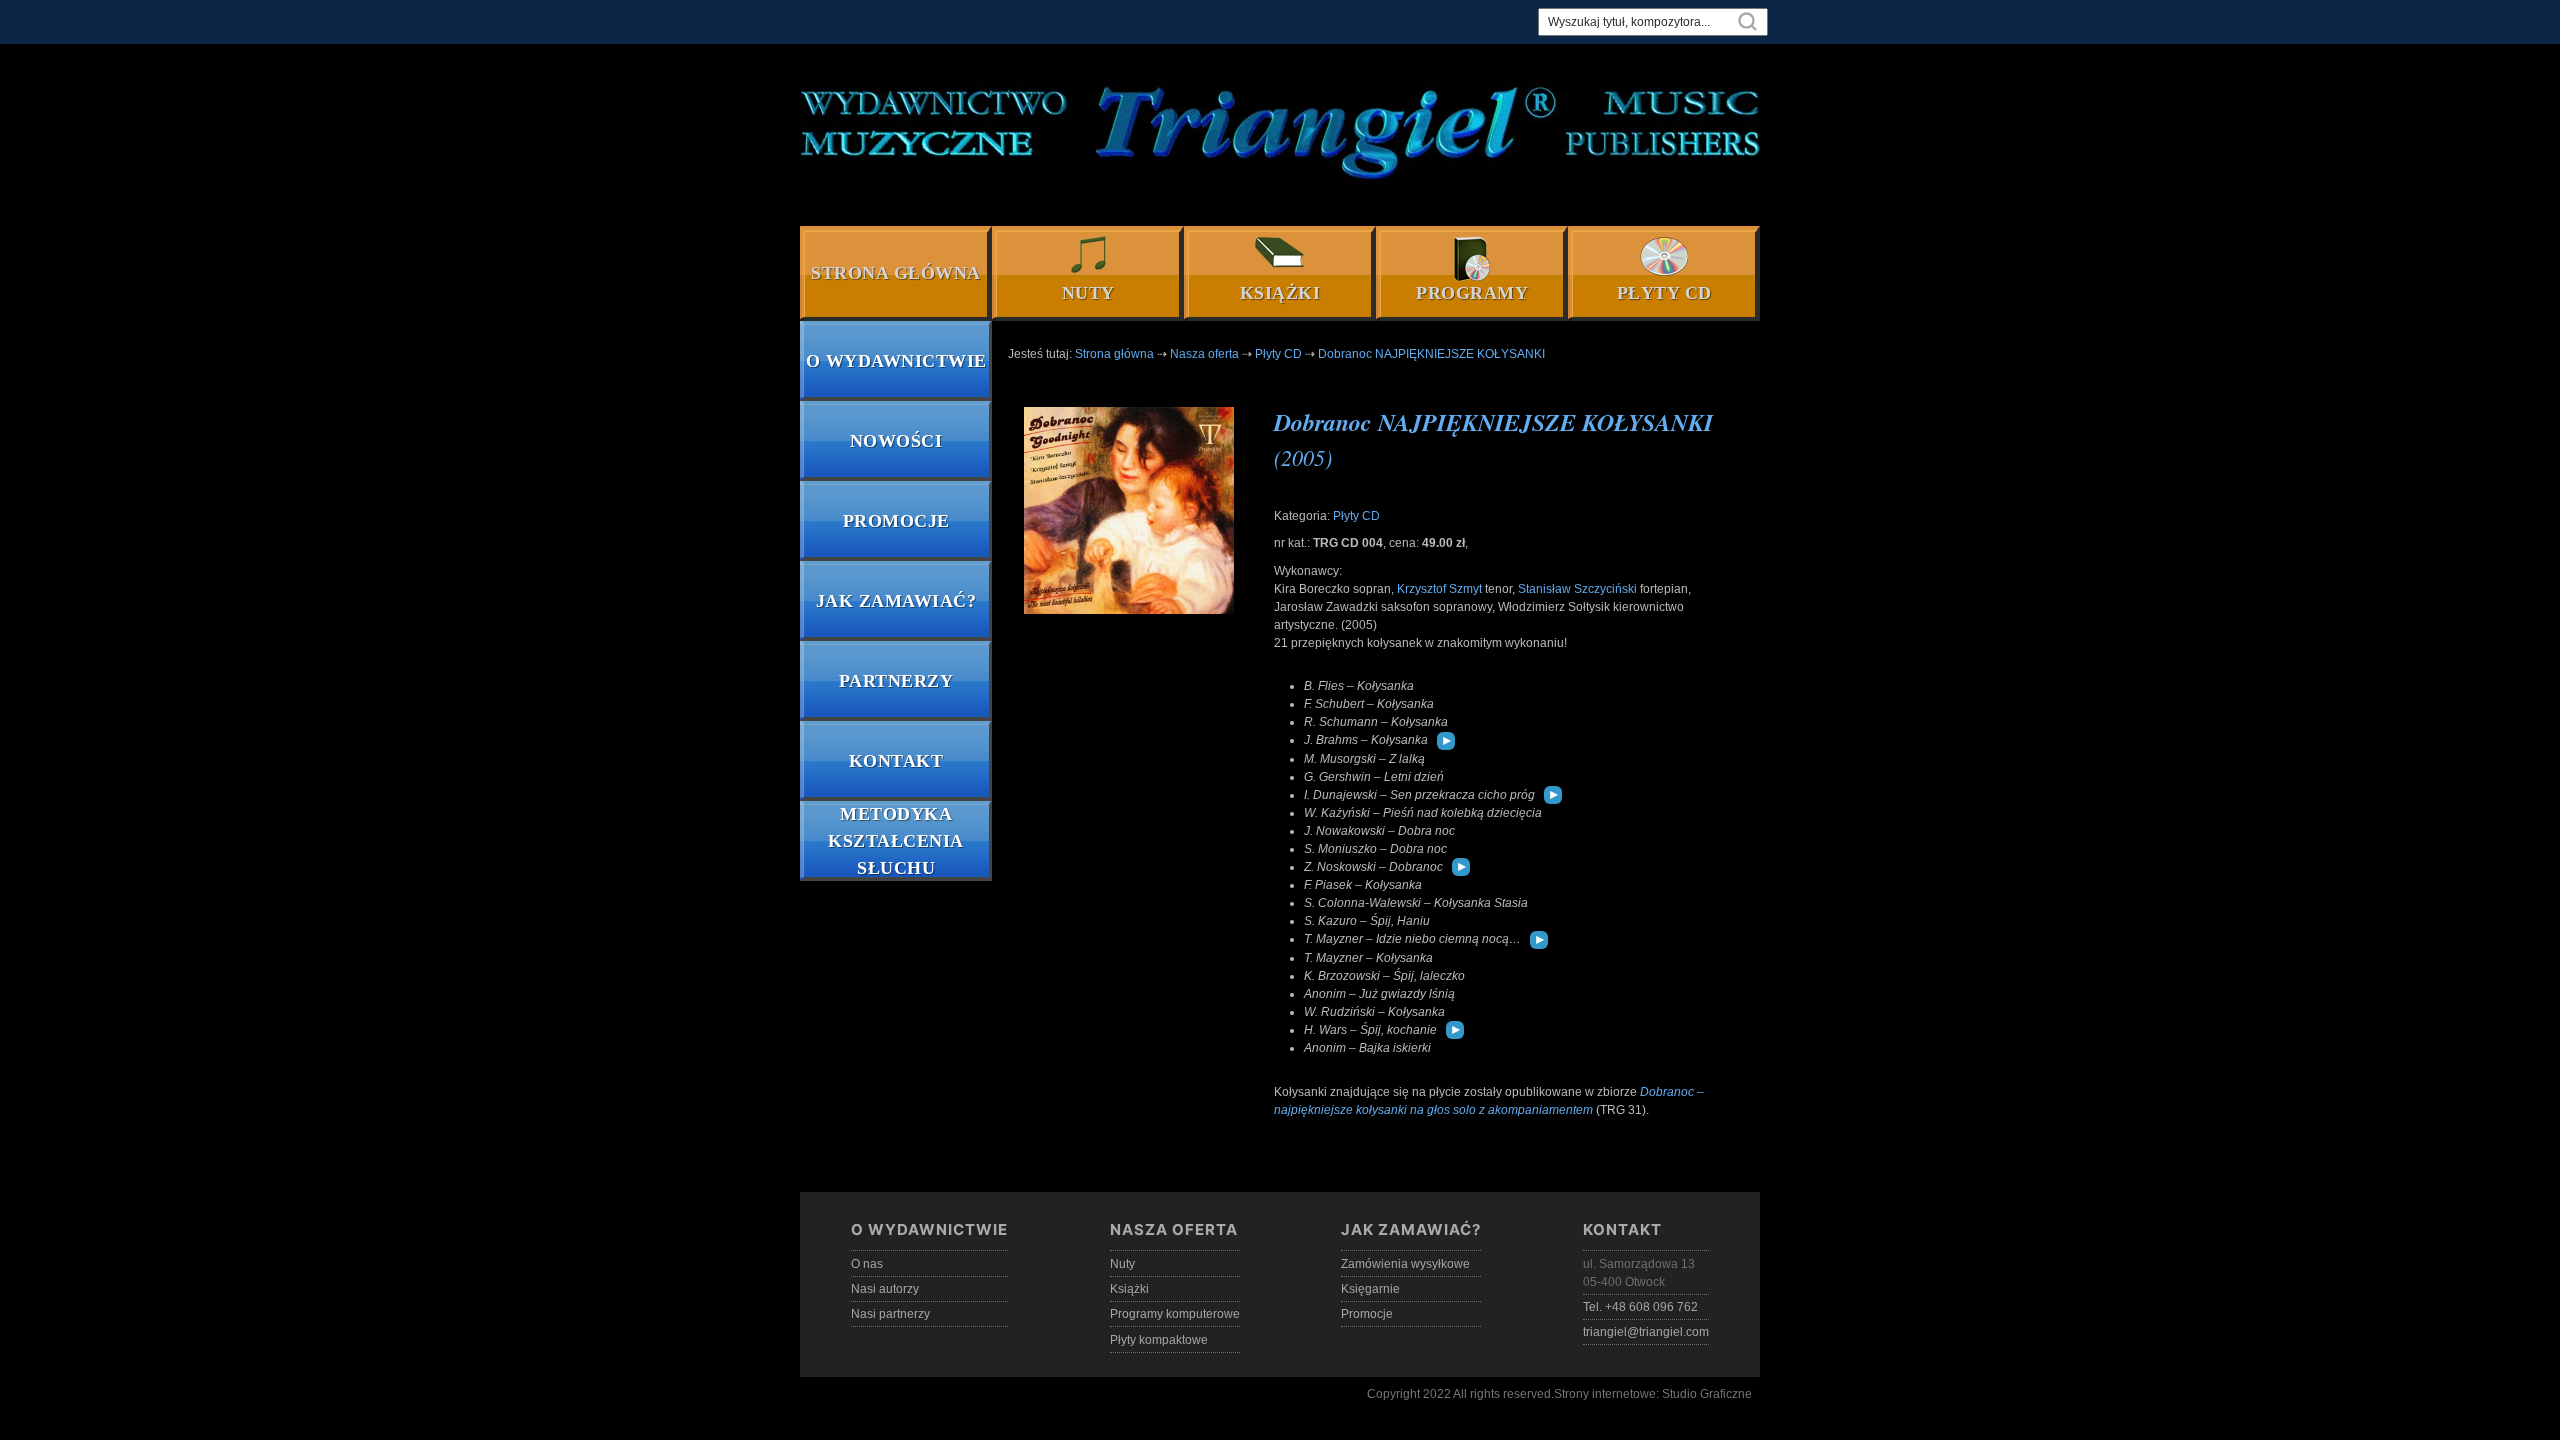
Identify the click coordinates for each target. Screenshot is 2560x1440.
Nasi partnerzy (890, 1314)
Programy (1472, 293)
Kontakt (896, 761)
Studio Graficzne (1707, 1394)
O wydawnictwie (896, 361)
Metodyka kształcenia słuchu (896, 841)
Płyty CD (1664, 293)
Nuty (1088, 293)
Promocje (896, 521)
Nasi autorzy (885, 1289)
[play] (1446, 741)
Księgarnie (1370, 1289)
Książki (1280, 293)
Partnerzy (896, 681)
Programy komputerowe (1175, 1314)
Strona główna (896, 273)
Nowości (896, 441)
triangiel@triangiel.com (1646, 1332)
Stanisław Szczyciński (1577, 589)
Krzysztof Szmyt (1439, 589)
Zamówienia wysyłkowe (1405, 1264)
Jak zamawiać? (896, 601)
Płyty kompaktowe (1159, 1340)
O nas (867, 1264)
